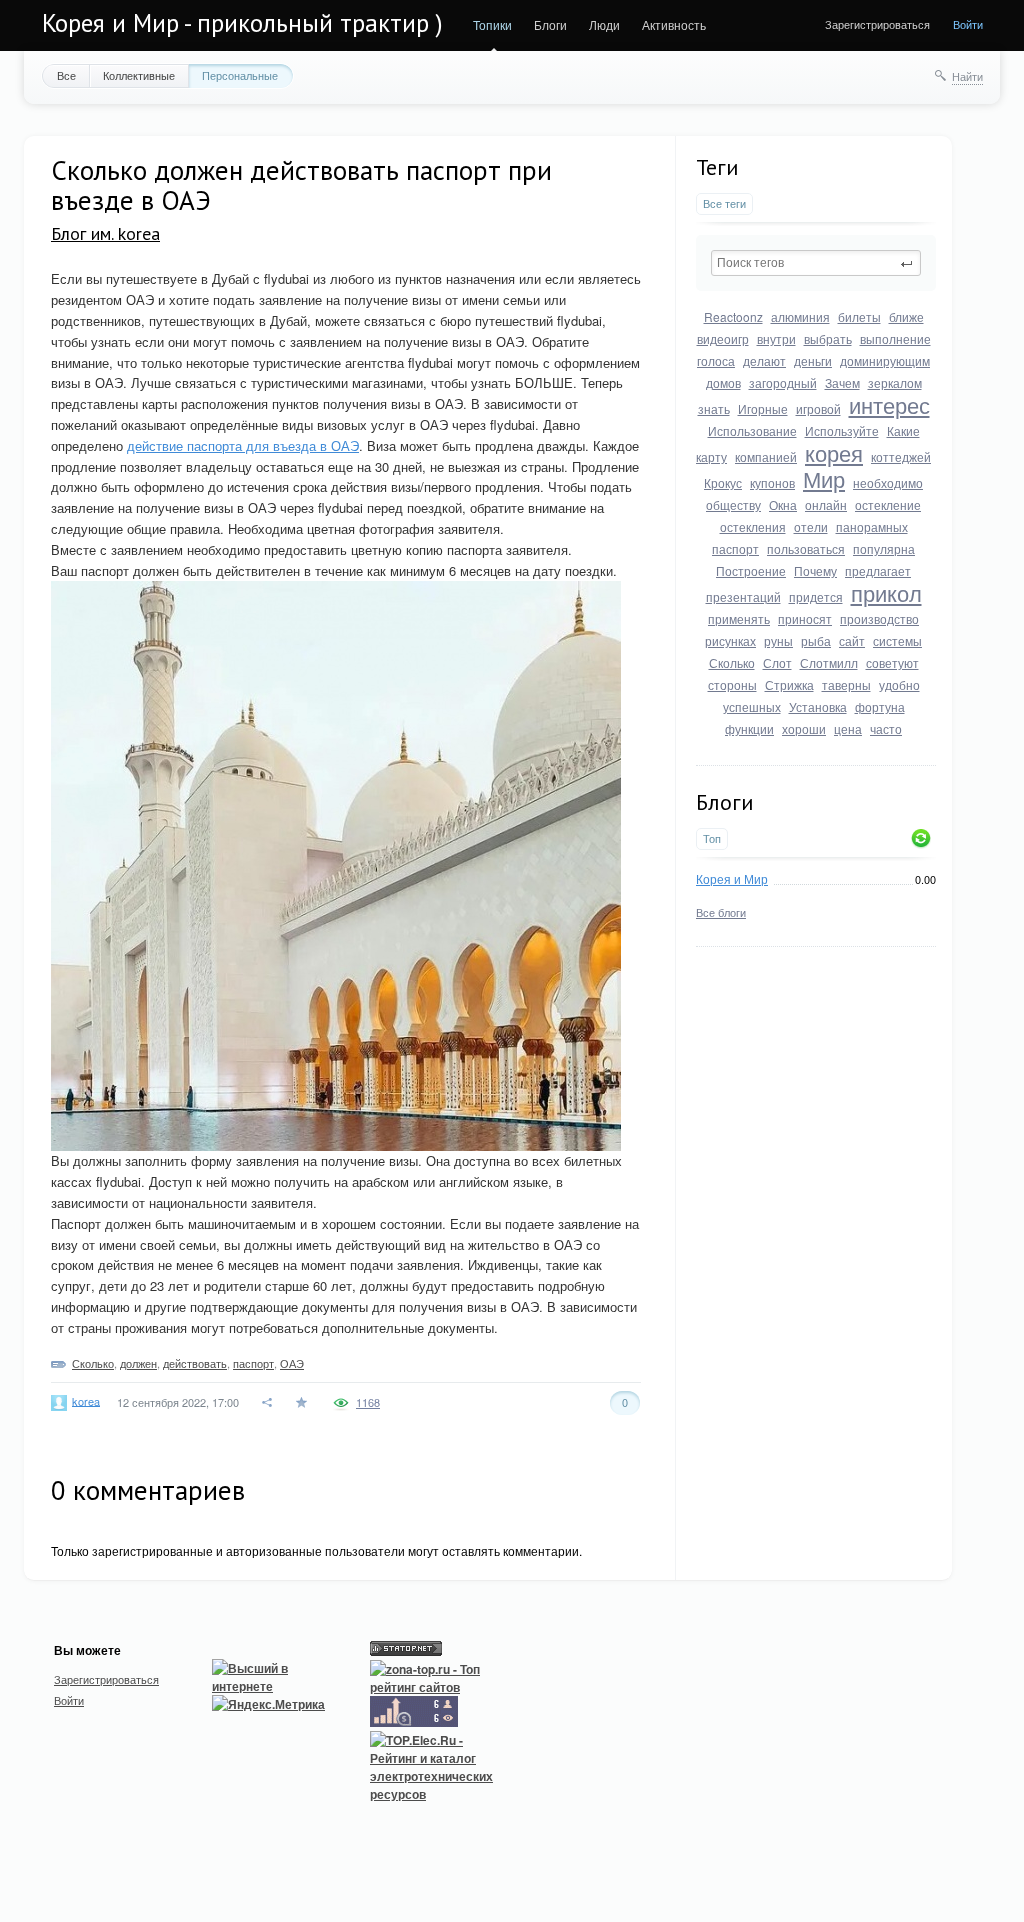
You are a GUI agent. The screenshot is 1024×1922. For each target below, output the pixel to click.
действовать (195, 1363)
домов (723, 382)
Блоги (550, 24)
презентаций (743, 596)
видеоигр (723, 338)
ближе (906, 316)
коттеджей (901, 456)
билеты (859, 316)
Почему (815, 570)
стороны (732, 684)
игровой (818, 408)
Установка (818, 706)
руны (778, 640)
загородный (783, 382)
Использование (752, 430)
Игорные (763, 408)
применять (739, 618)
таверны (846, 684)
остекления (753, 526)
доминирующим (885, 360)
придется (816, 596)
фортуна (880, 706)
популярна (884, 548)
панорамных (872, 526)
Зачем (842, 382)
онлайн (826, 504)
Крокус (723, 482)
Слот (777, 662)
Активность (674, 24)
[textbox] (816, 263)
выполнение (895, 338)
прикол (886, 592)
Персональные (240, 75)
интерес (889, 404)
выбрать (828, 338)
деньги (813, 360)
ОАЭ (292, 1363)
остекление (888, 504)
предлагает (878, 570)
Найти (967, 76)
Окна (783, 504)
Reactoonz (733, 316)
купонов (772, 482)
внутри (776, 338)
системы (897, 640)
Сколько (732, 662)
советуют (892, 662)
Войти (968, 24)
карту (711, 456)
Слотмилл (829, 662)
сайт (852, 640)
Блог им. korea (105, 233)
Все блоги (721, 912)
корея (834, 452)
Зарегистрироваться (877, 24)
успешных (752, 706)
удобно (899, 684)
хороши (804, 728)
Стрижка (789, 684)
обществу (733, 504)
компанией (766, 456)
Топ (712, 838)
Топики (492, 24)
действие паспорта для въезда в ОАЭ (243, 445)
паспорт (735, 548)
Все (66, 75)
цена (848, 728)
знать (714, 408)
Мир (824, 478)
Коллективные (139, 75)
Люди (604, 24)
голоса (716, 360)
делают (764, 360)
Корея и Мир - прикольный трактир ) (242, 23)
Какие (903, 430)
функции (749, 728)
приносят (805, 618)
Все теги (724, 203)
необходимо (888, 482)
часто (886, 728)
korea (86, 1400)
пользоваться (806, 548)
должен (138, 1363)
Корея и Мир (732, 878)
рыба (816, 640)
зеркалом (895, 382)
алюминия (800, 316)
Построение (751, 570)
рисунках (730, 640)
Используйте (842, 430)
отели (811, 526)
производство (879, 618)
